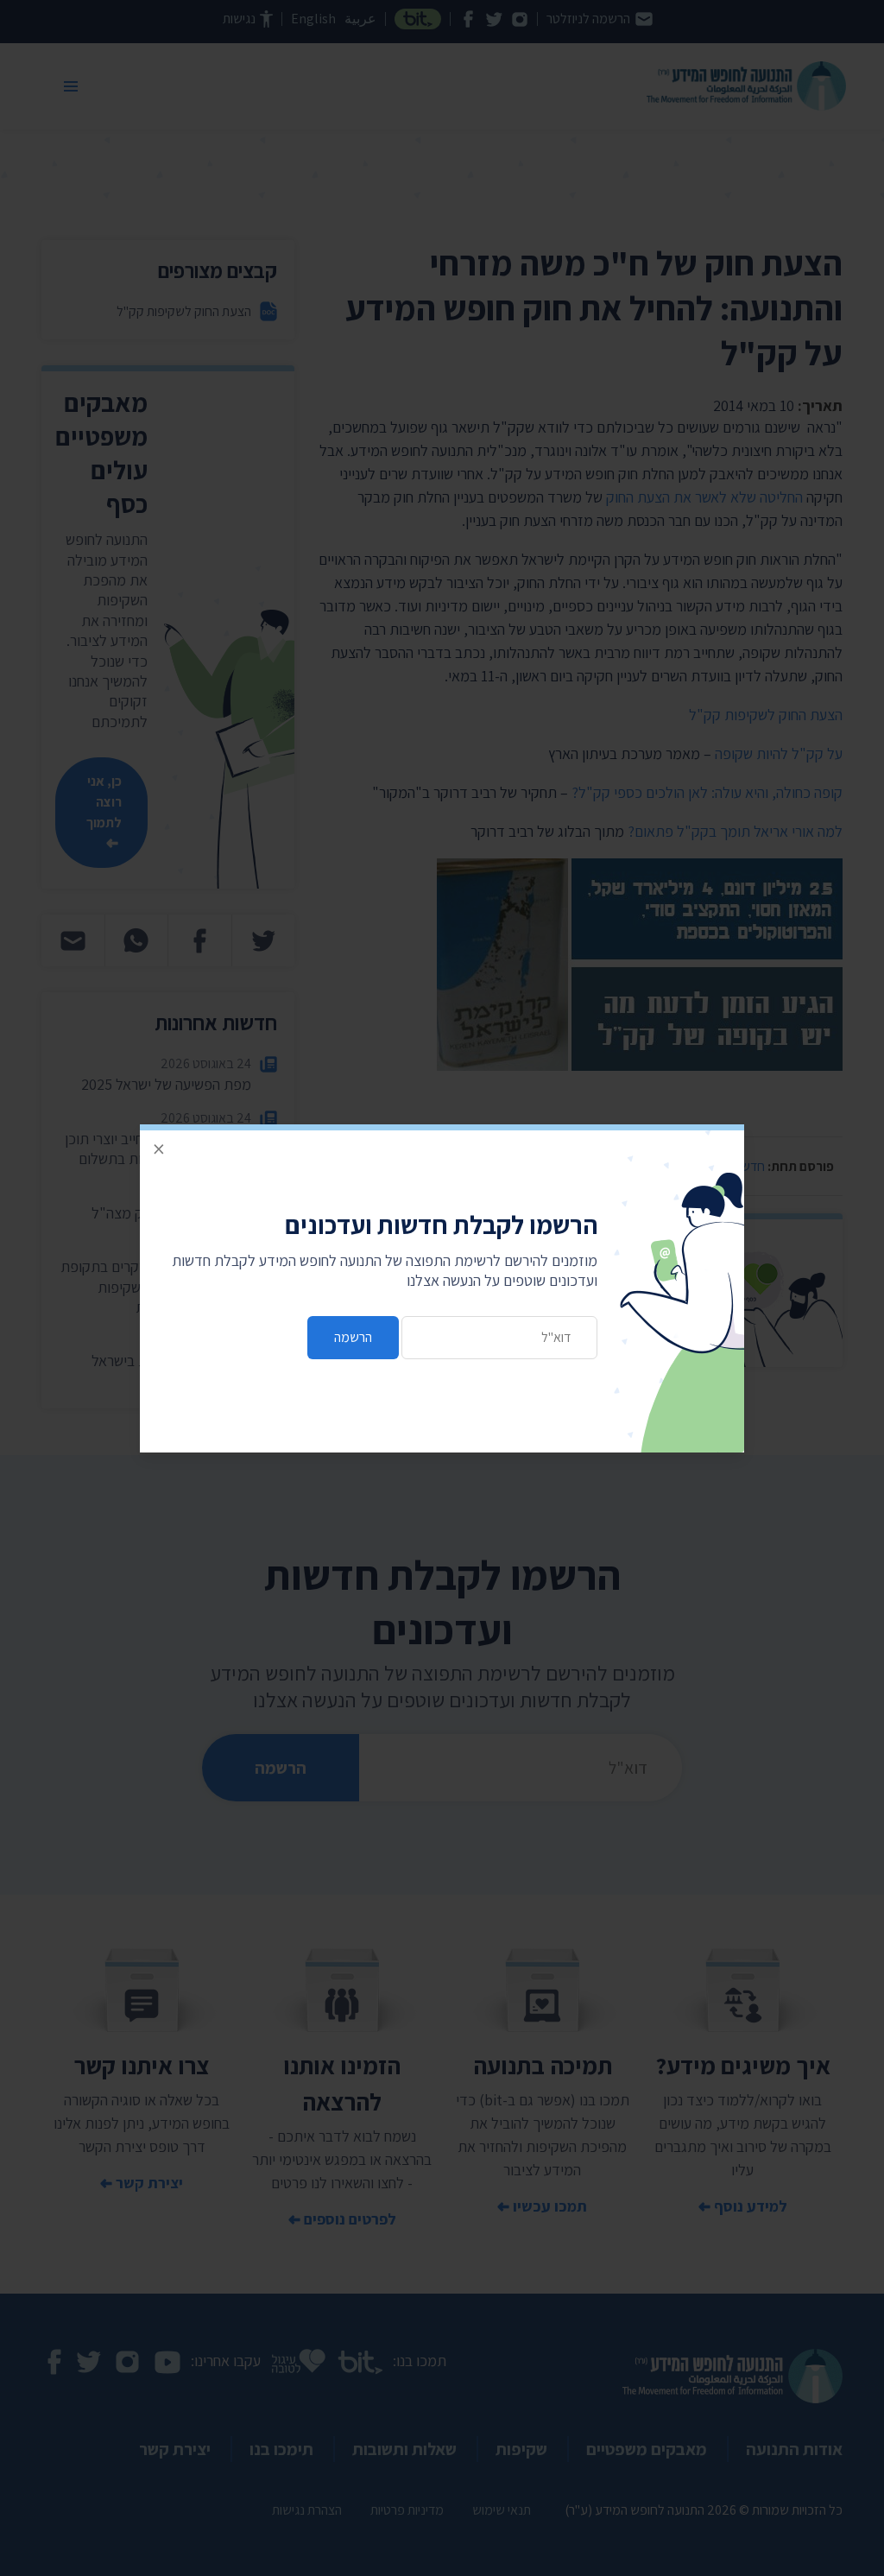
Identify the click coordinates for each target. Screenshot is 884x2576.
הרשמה (353, 1337)
